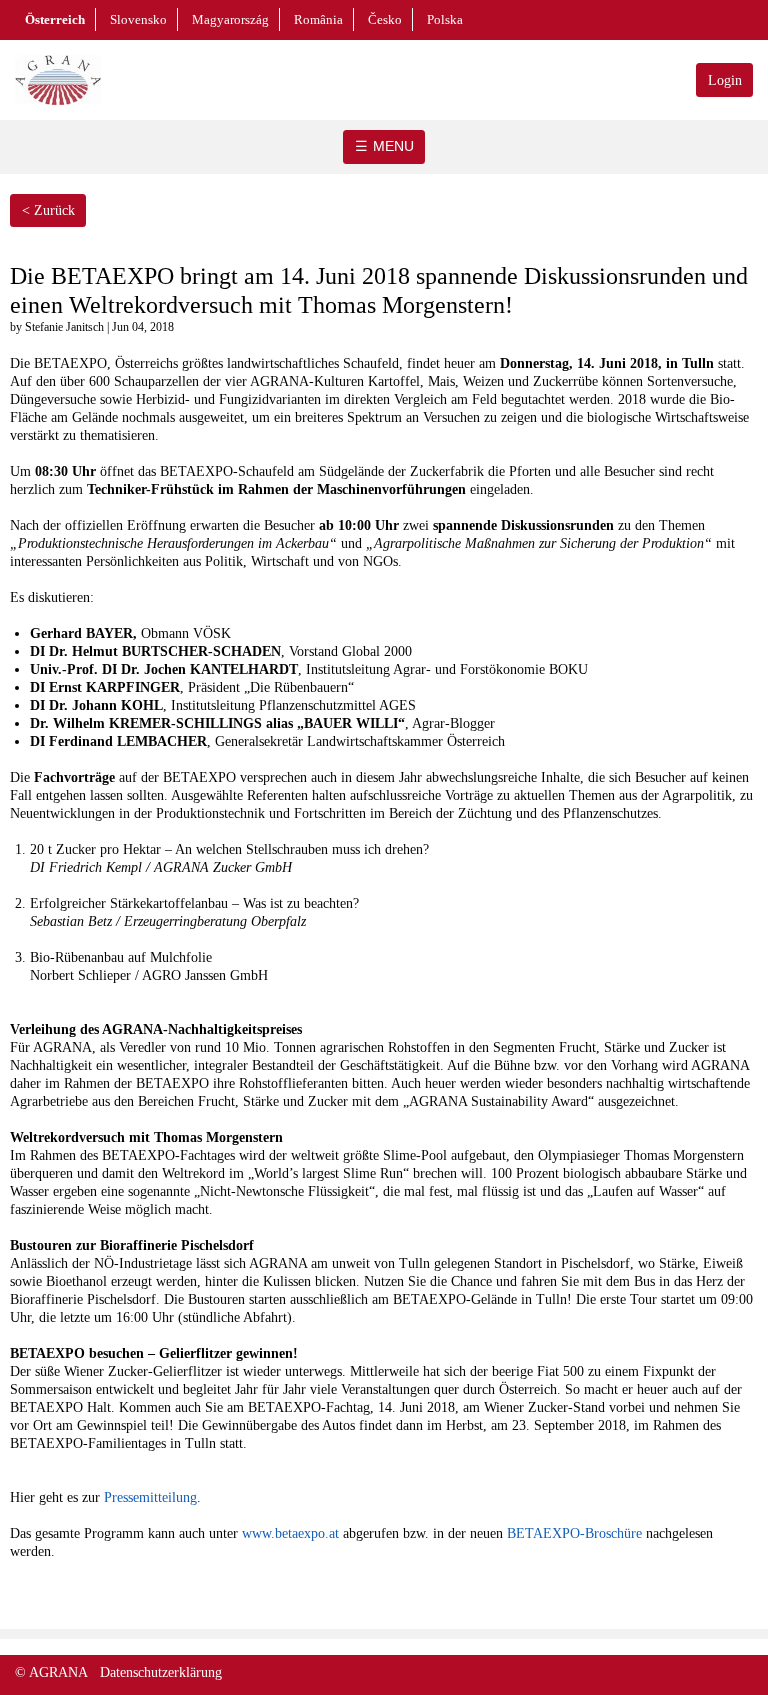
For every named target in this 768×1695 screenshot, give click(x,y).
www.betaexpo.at (290, 1533)
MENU (393, 146)
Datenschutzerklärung (161, 1672)
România (318, 19)
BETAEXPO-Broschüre (574, 1533)
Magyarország (230, 19)
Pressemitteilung (150, 1497)
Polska (445, 19)
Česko (385, 19)
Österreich (55, 19)
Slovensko (138, 19)
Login (725, 80)
